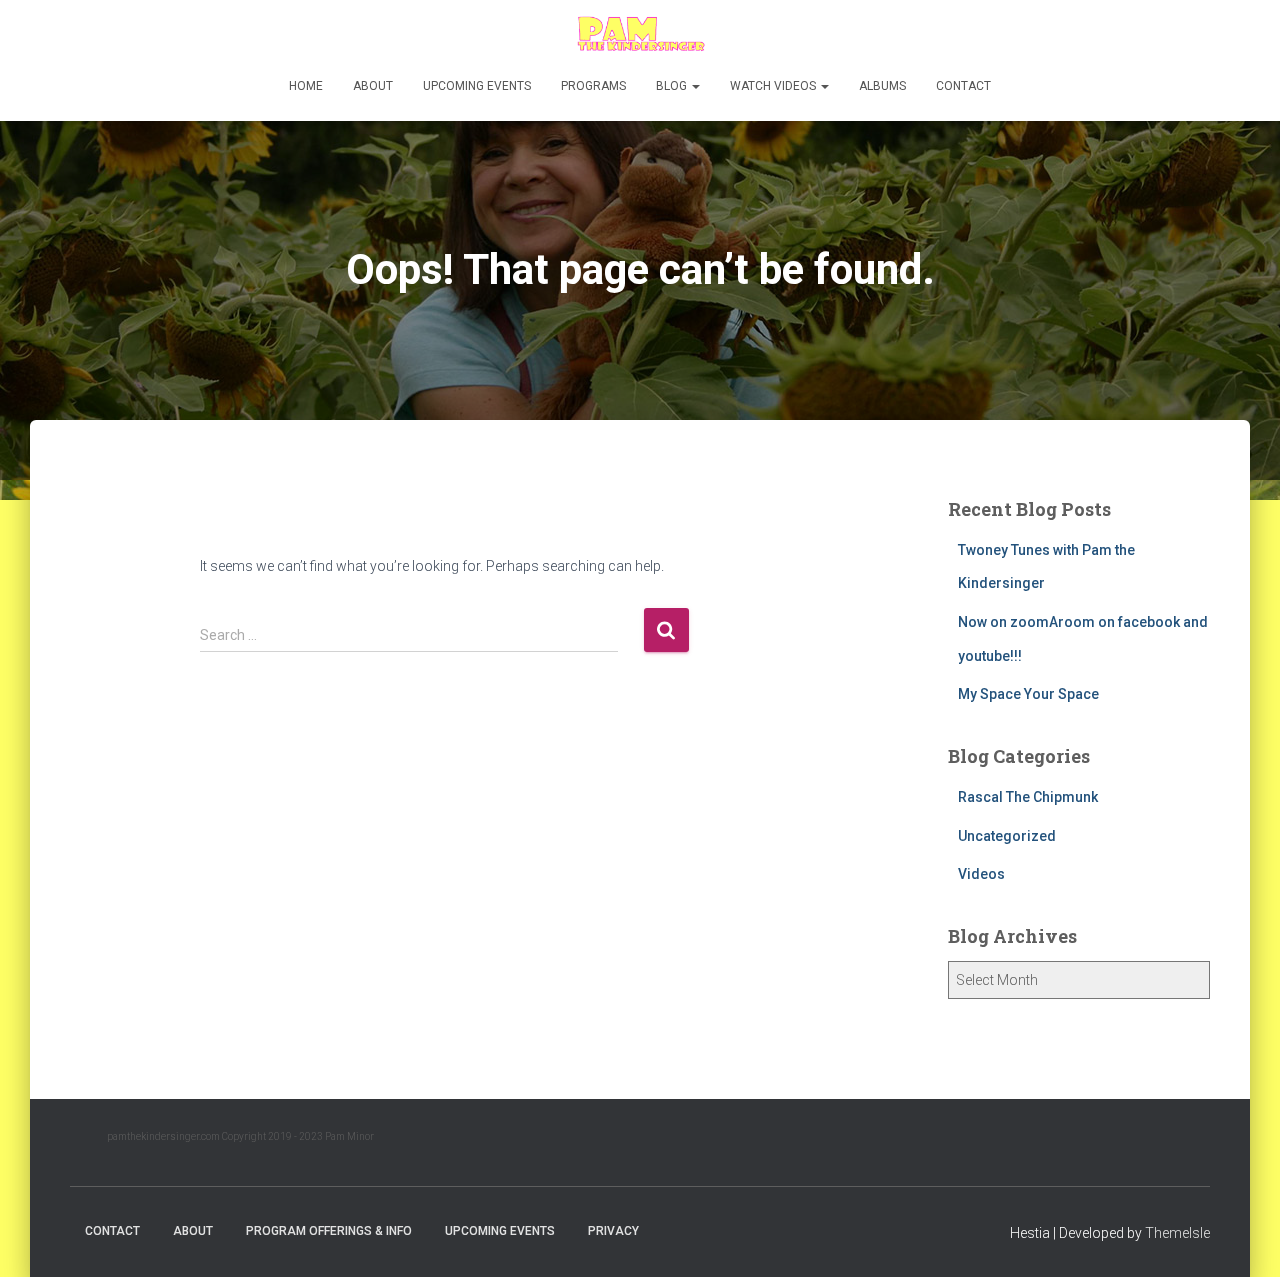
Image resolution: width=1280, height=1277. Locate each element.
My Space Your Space (1028, 694)
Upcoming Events (477, 86)
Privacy (613, 1231)
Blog (673, 86)
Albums (882, 86)
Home (306, 86)
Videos (981, 874)
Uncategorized (1007, 836)
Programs (593, 86)
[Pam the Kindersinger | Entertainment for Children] (639, 35)
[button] (695, 86)
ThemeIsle (1177, 1233)
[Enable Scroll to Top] (1240, 1237)
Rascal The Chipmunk (1028, 797)
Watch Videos (774, 86)
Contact (963, 86)
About (373, 86)
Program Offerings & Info (329, 1231)
